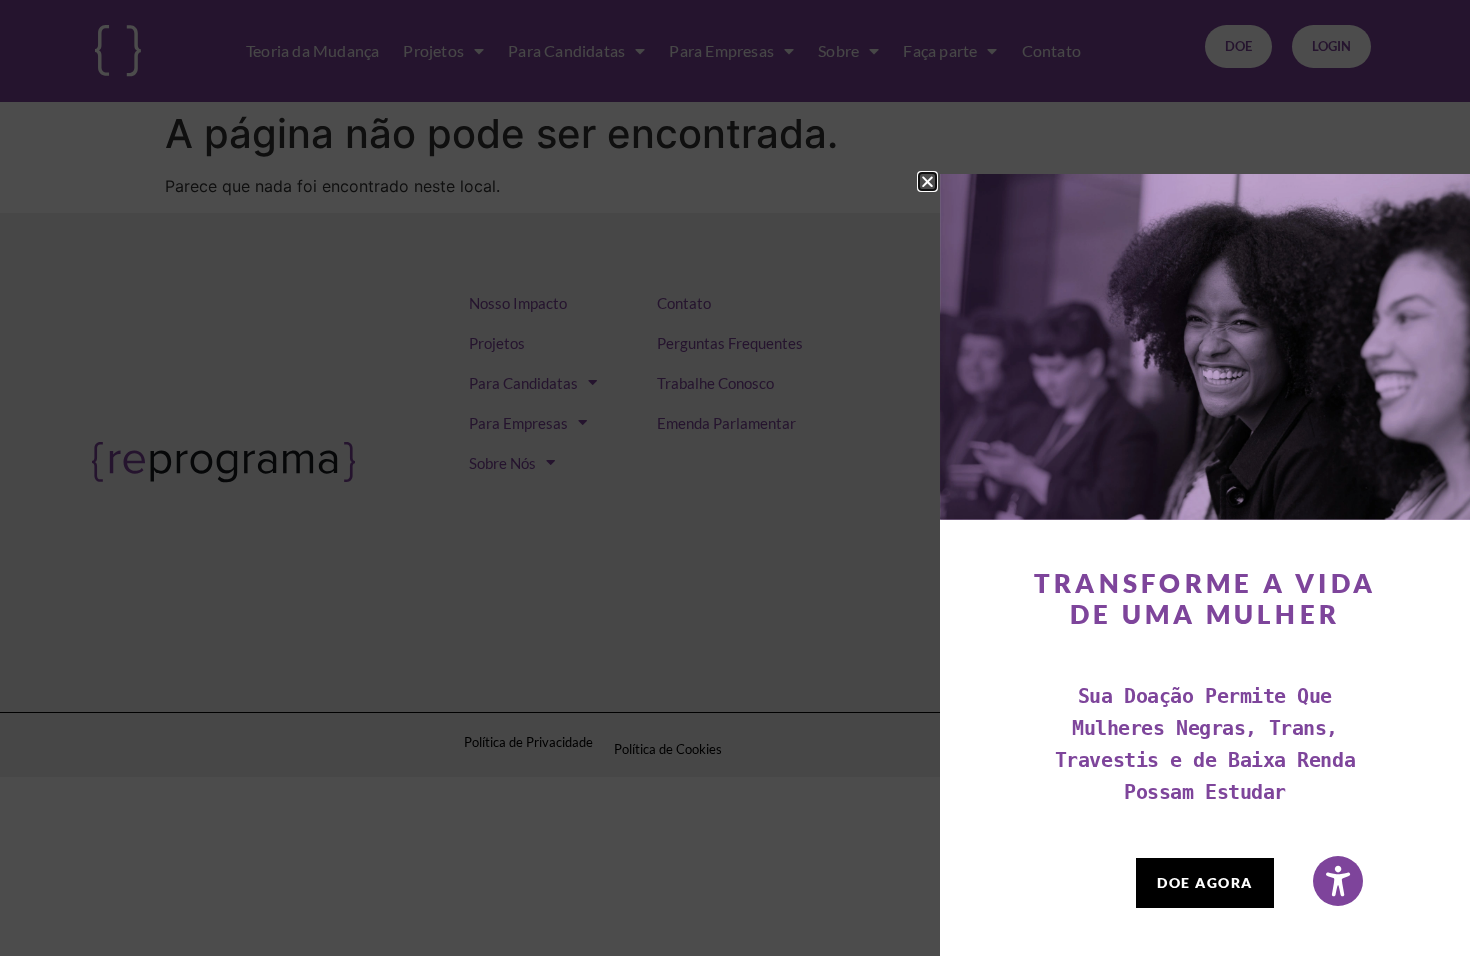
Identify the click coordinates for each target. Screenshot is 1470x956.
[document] (735, 478)
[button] (927, 181)
